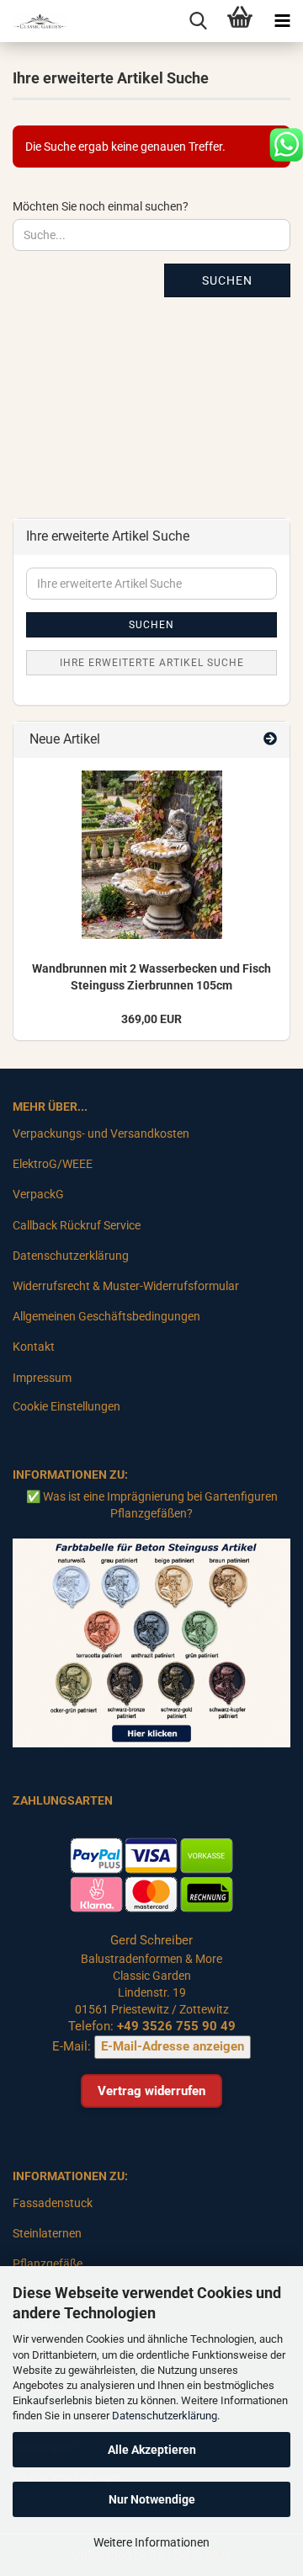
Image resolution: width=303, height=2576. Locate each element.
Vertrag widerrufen (151, 2091)
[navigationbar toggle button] (282, 21)
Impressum (42, 1378)
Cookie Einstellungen (66, 1406)
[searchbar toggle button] (198, 21)
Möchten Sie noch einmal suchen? (101, 206)
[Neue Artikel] (270, 740)
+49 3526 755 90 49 (176, 2026)
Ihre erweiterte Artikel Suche (152, 663)
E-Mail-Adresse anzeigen (173, 2046)
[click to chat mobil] (286, 144)
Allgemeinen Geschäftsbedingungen (106, 1316)
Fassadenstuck (53, 2203)
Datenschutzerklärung (165, 2416)
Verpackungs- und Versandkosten (101, 1133)
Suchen (227, 280)
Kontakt (34, 1347)
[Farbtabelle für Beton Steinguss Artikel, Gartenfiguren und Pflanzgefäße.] (151, 1642)
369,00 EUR (151, 1019)
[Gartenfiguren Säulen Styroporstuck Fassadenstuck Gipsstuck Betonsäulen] (34, 21)
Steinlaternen (47, 2233)
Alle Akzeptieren (152, 2450)
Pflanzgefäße (48, 2264)
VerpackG (38, 1194)
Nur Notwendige (152, 2499)
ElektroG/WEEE (53, 1164)
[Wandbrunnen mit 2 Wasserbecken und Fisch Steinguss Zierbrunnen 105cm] (152, 855)
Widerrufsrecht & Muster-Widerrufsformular (126, 1286)
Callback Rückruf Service (77, 1225)
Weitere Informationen (151, 2542)
